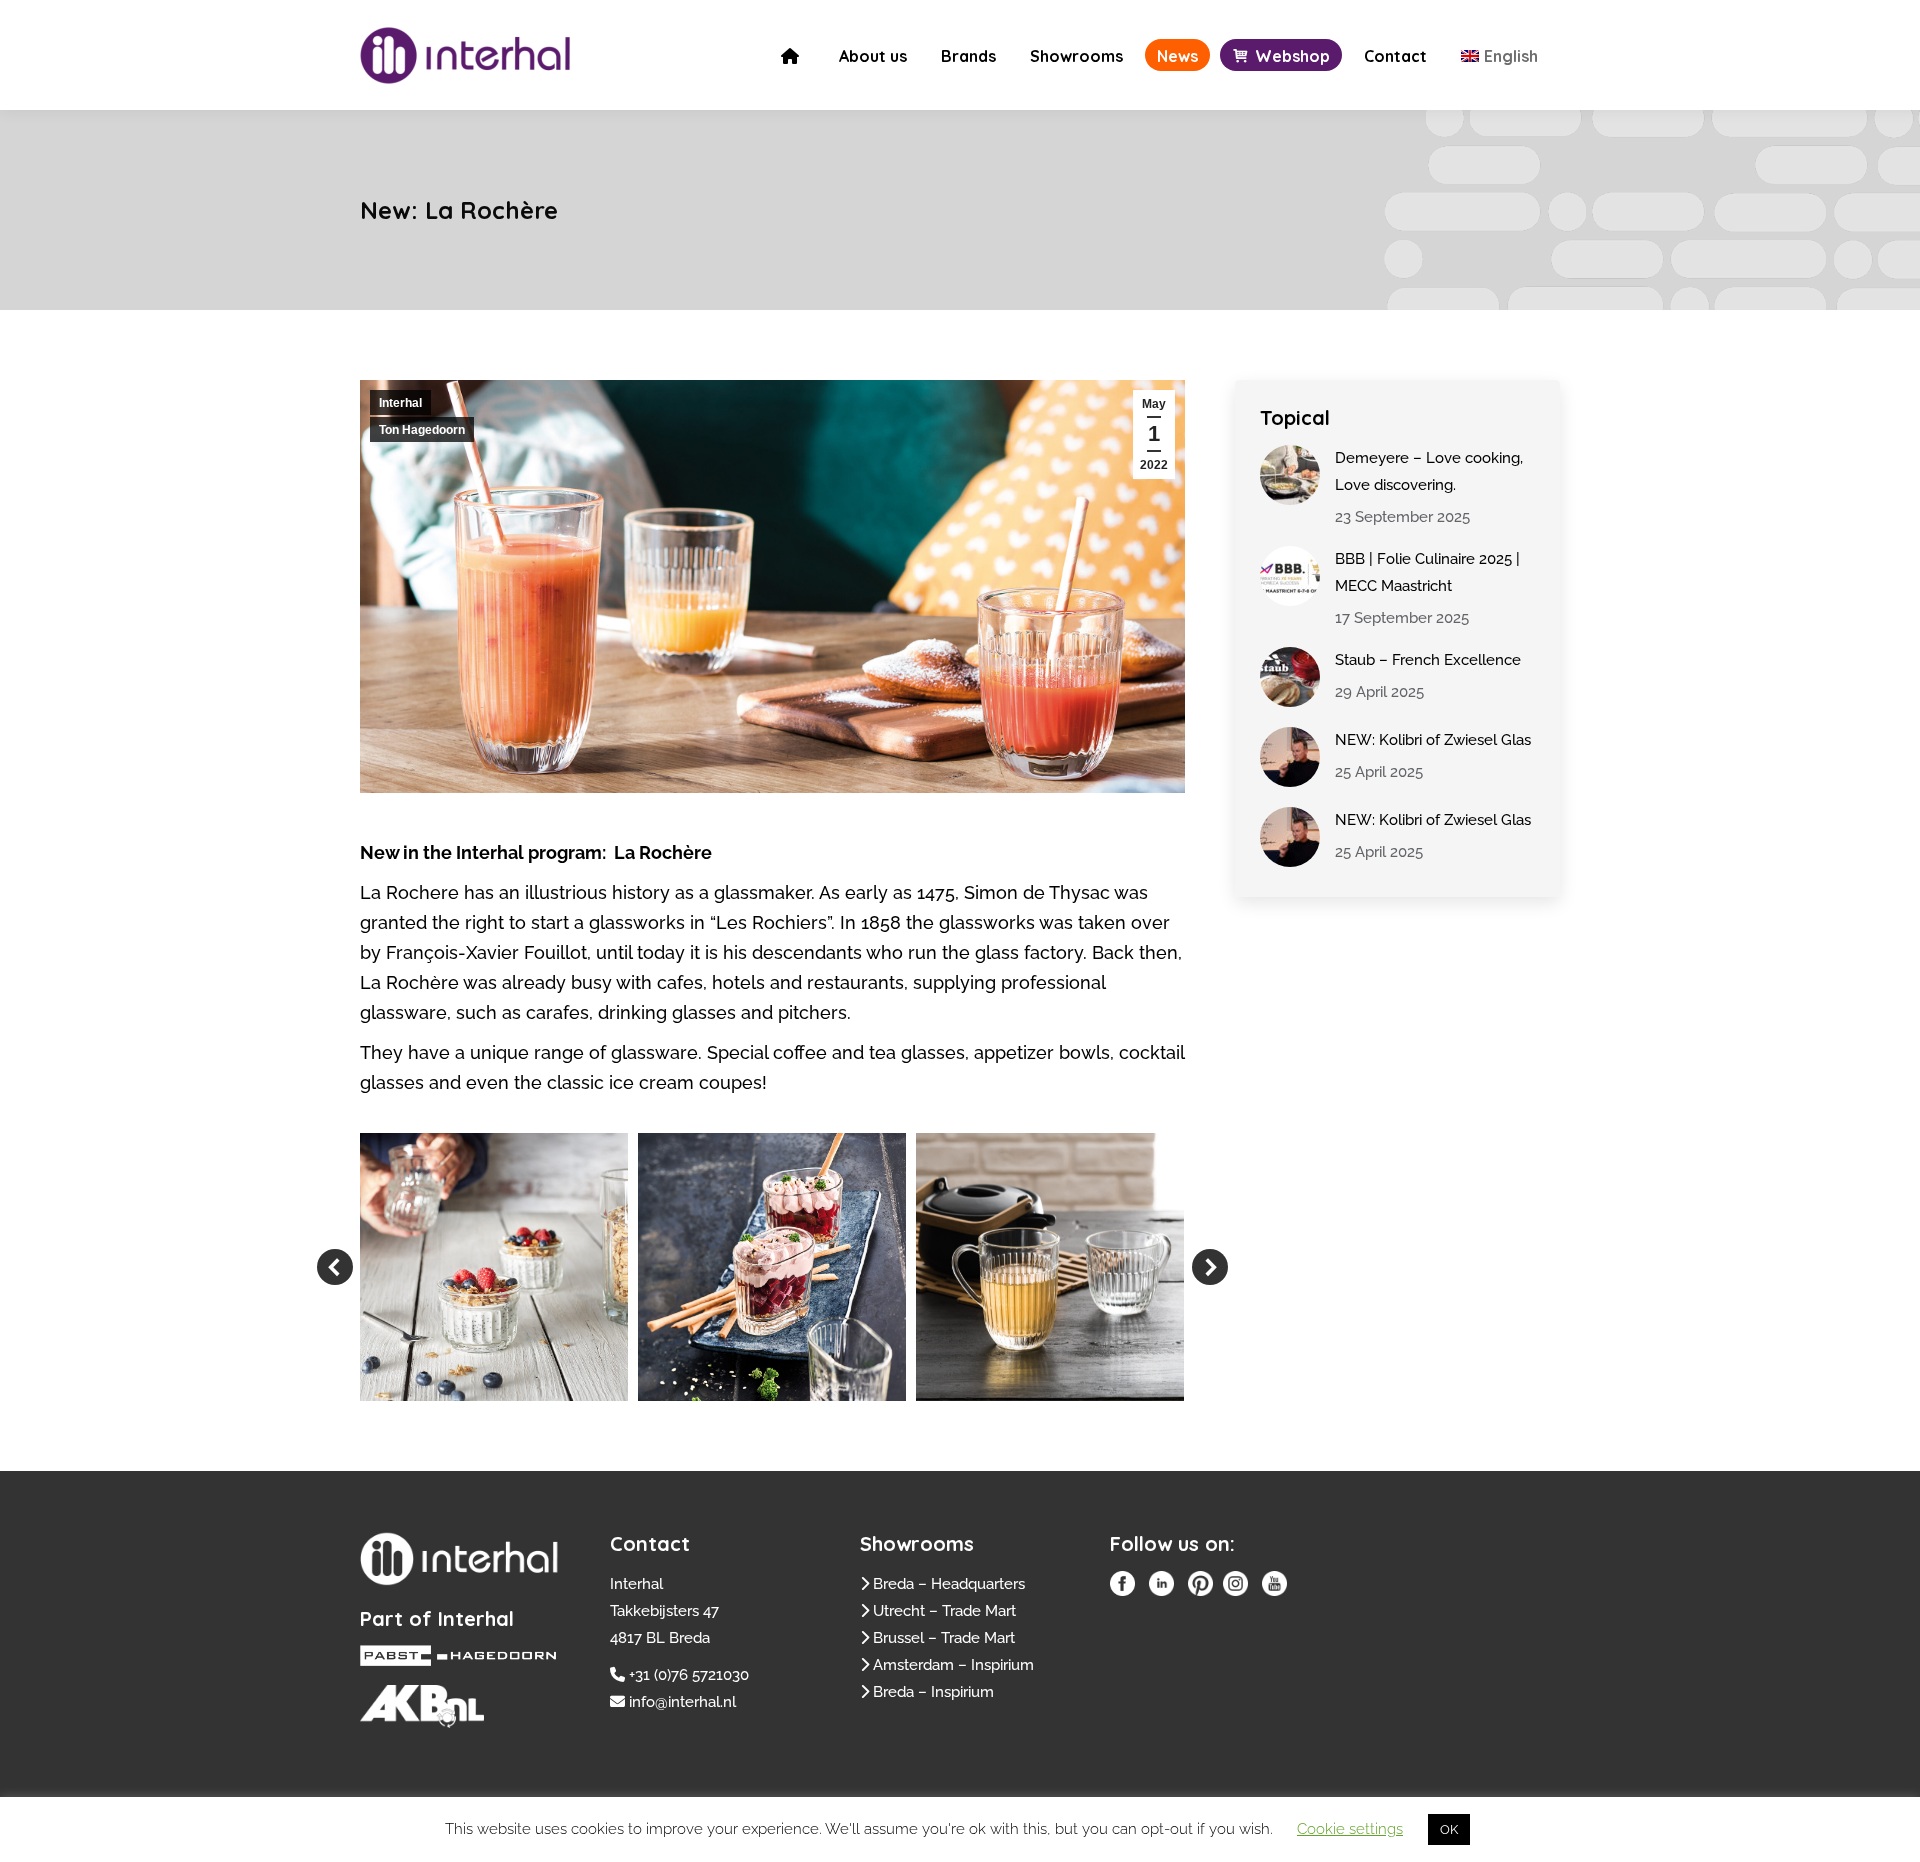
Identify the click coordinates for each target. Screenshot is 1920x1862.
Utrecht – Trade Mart (944, 1611)
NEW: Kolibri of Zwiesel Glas (1433, 740)
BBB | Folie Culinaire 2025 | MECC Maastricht (1427, 572)
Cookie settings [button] (1350, 1829)
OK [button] (1449, 1829)
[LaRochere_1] (494, 1267)
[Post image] (1290, 475)
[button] (335, 1267)
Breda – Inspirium (933, 1692)
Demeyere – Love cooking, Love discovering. (1429, 471)
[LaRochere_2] (772, 1267)
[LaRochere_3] (1050, 1267)
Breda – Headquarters (949, 1584)
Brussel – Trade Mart (944, 1638)
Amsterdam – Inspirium (953, 1665)
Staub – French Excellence (1428, 660)
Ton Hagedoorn (422, 430)
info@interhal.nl (682, 1702)
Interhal (400, 403)
